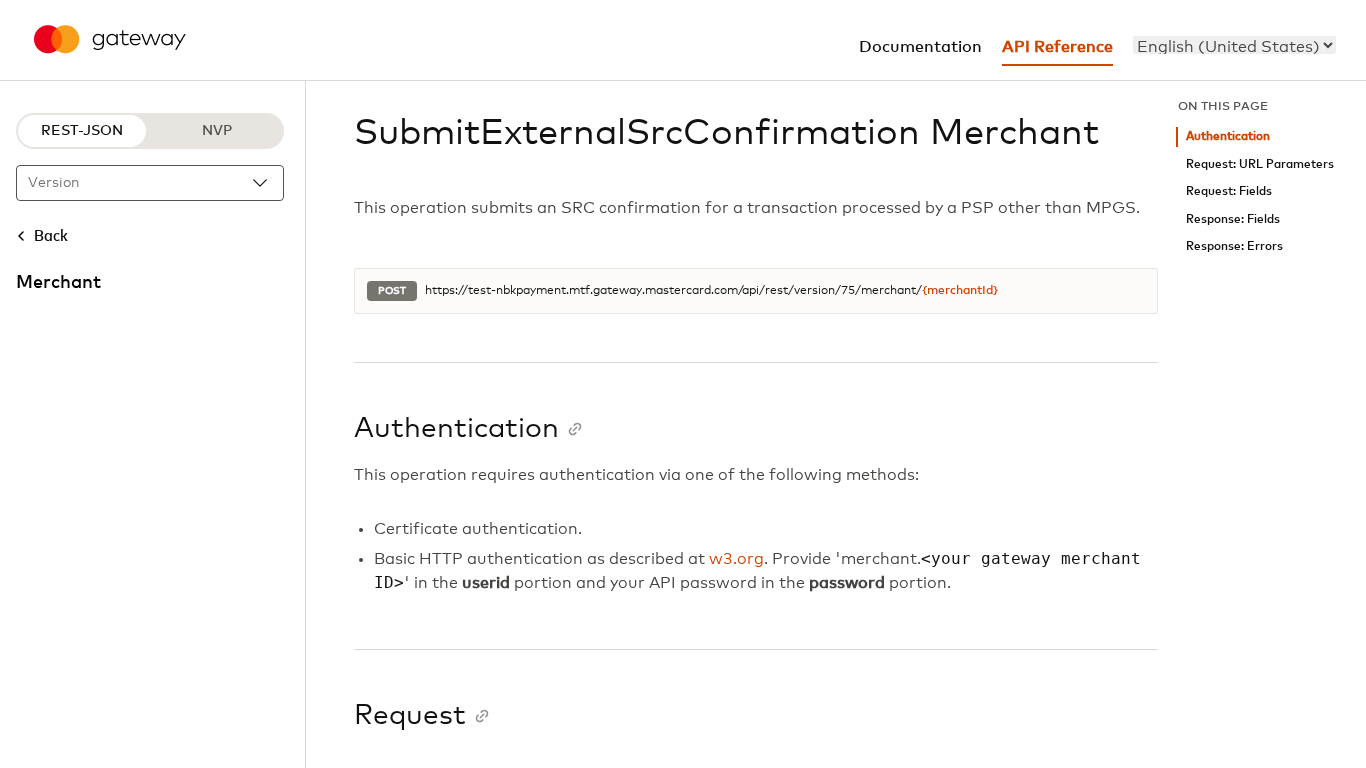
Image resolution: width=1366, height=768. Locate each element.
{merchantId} (960, 291)
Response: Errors (1234, 246)
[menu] (1234, 45)
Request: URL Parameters (1260, 164)
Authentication (1228, 136)
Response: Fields (1233, 219)
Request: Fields (1229, 191)
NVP (217, 131)
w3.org (736, 559)
